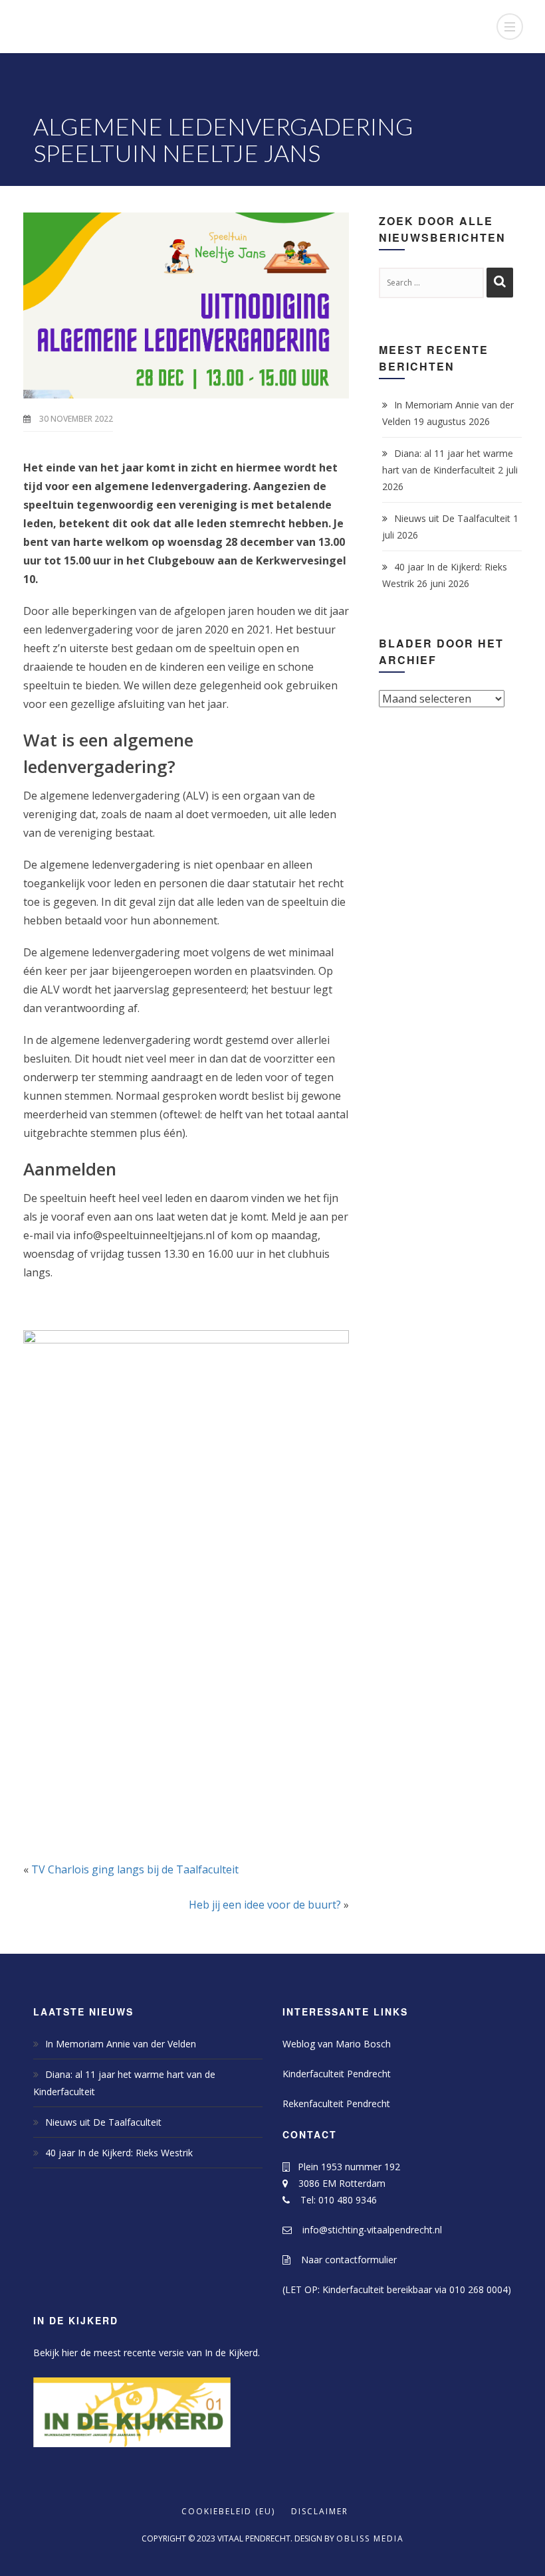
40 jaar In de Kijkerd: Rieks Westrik (119, 2153)
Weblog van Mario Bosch (337, 2044)
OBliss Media (370, 2538)
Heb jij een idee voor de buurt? (265, 1905)
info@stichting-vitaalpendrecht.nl (367, 2230)
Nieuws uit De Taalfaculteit (452, 518)
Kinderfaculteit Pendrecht (337, 2074)
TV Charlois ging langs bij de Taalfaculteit (135, 1869)
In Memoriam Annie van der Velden (121, 2044)
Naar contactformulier (344, 2260)
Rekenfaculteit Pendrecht (336, 2104)
